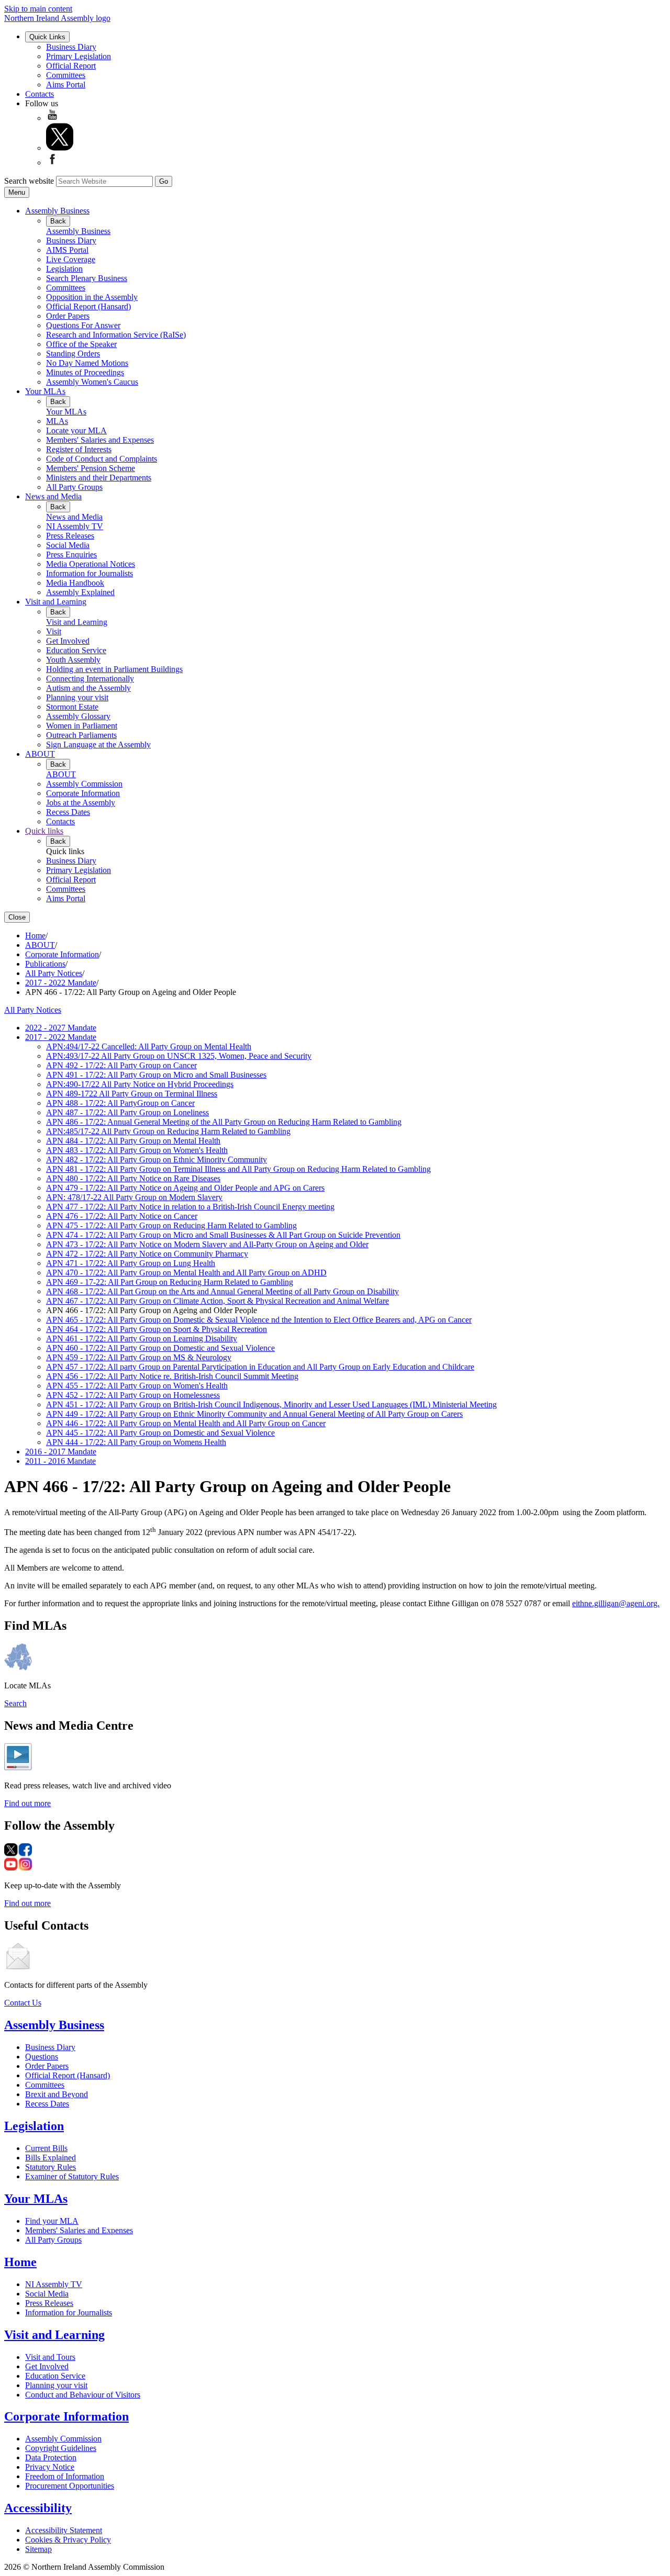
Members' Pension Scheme (91, 468)
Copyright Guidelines (61, 2448)
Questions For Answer (83, 325)
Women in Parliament (82, 726)
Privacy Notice (50, 2467)
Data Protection (51, 2457)
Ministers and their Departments (99, 478)
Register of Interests (79, 449)
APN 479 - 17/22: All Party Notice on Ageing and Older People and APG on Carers (185, 1188)
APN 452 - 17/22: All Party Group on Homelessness (133, 1395)
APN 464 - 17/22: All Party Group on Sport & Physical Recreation (157, 1329)
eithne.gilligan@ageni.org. (616, 1603)
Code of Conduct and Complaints (102, 459)
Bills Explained (51, 2158)
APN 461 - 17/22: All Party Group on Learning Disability (142, 1339)
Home (35, 936)
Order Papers (68, 316)
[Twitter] (60, 148)
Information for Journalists (90, 573)
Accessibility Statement (64, 2530)
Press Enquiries (71, 555)
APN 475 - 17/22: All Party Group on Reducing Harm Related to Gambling (171, 1225)
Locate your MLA (76, 430)
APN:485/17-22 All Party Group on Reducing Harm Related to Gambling (168, 1131)
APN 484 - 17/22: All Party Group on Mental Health (133, 1141)
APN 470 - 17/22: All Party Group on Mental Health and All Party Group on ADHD (186, 1273)
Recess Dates (68, 812)
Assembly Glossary (78, 716)
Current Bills (46, 2148)
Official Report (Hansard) (88, 306)
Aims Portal (66, 85)
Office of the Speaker (81, 344)
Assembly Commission (84, 784)
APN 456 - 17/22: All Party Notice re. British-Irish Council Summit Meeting (172, 1376)
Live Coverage (71, 259)
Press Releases (70, 536)
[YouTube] (52, 118)
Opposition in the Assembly (92, 297)
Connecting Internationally (90, 679)
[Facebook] (52, 163)
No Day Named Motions (87, 363)
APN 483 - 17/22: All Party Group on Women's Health (137, 1150)
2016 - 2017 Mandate (61, 1452)
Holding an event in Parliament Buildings (114, 669)
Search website (29, 181)
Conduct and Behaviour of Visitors (83, 2395)
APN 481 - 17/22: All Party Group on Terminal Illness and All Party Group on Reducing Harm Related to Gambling (238, 1169)
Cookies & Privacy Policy (68, 2540)
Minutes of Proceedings (85, 372)
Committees (66, 75)
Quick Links (47, 37)
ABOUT (40, 754)
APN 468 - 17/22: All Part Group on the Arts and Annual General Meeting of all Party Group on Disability (222, 1291)
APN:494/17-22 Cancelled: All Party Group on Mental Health (149, 1046)
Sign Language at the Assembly (98, 744)
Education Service (76, 650)
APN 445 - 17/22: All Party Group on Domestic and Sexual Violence (160, 1433)
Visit (54, 631)
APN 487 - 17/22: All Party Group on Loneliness (127, 1112)
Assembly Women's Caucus (92, 382)
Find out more (27, 1803)
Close (17, 917)
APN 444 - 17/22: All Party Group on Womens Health (136, 1442)
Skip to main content (38, 9)
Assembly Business (57, 211)
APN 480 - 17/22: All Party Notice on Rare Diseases (133, 1178)
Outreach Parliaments (81, 735)
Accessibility (38, 2508)
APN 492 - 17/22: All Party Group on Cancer (121, 1065)
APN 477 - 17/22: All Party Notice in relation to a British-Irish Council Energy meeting (190, 1207)
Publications (45, 964)
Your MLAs (45, 391)
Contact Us (23, 2003)
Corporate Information (83, 793)
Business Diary (71, 47)
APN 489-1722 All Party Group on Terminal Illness (132, 1094)
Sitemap (38, 2549)
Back (58, 221)
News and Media (53, 496)
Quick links (44, 831)
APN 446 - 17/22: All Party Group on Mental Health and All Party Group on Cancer (186, 1423)
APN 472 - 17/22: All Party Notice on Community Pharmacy (147, 1254)
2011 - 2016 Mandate (60, 1461)
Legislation (64, 269)
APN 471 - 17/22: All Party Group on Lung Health (131, 1263)
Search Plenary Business (87, 278)
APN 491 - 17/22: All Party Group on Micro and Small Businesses (156, 1075)
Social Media (68, 545)
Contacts (40, 94)
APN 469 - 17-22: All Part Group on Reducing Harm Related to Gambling (170, 1282)
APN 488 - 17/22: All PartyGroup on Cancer (120, 1103)
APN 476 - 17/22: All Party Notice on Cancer (122, 1216)
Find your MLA (52, 2221)
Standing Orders (73, 354)
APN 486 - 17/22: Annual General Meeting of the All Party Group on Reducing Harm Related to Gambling (224, 1122)
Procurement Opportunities (70, 2486)
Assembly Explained (80, 592)
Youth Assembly (73, 660)
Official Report (71, 66)
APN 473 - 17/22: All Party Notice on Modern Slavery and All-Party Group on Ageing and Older (207, 1244)
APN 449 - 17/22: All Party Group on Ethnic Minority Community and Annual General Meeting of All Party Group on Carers (254, 1414)
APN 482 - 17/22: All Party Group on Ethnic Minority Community (157, 1160)
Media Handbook (75, 583)
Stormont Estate (72, 707)
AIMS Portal (67, 250)
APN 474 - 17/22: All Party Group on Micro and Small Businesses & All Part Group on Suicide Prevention (223, 1235)
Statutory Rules (51, 2167)
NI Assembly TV (75, 526)
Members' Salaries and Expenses (100, 440)
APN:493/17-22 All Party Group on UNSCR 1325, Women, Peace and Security (179, 1056)
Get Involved (68, 641)
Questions (42, 2057)
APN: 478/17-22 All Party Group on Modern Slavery (134, 1197)
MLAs (57, 421)
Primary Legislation (79, 56)
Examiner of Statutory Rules (72, 2176)
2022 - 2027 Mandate (61, 1028)
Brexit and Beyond (57, 2094)
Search (15, 1703)
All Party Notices (54, 973)
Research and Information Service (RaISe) (116, 335)
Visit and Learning (56, 602)
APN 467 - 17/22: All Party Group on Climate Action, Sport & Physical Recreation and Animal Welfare (217, 1301)
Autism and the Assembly (88, 688)
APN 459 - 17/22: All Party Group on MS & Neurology (139, 1357)
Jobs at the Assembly (81, 803)
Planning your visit (77, 697)
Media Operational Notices (91, 564)
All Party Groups (74, 487)
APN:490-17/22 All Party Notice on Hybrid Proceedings (140, 1084)
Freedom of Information (65, 2476)
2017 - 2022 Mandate (61, 983)
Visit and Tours (50, 2357)
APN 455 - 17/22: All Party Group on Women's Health (137, 1386)
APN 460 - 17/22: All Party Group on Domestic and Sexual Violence (160, 1348)
